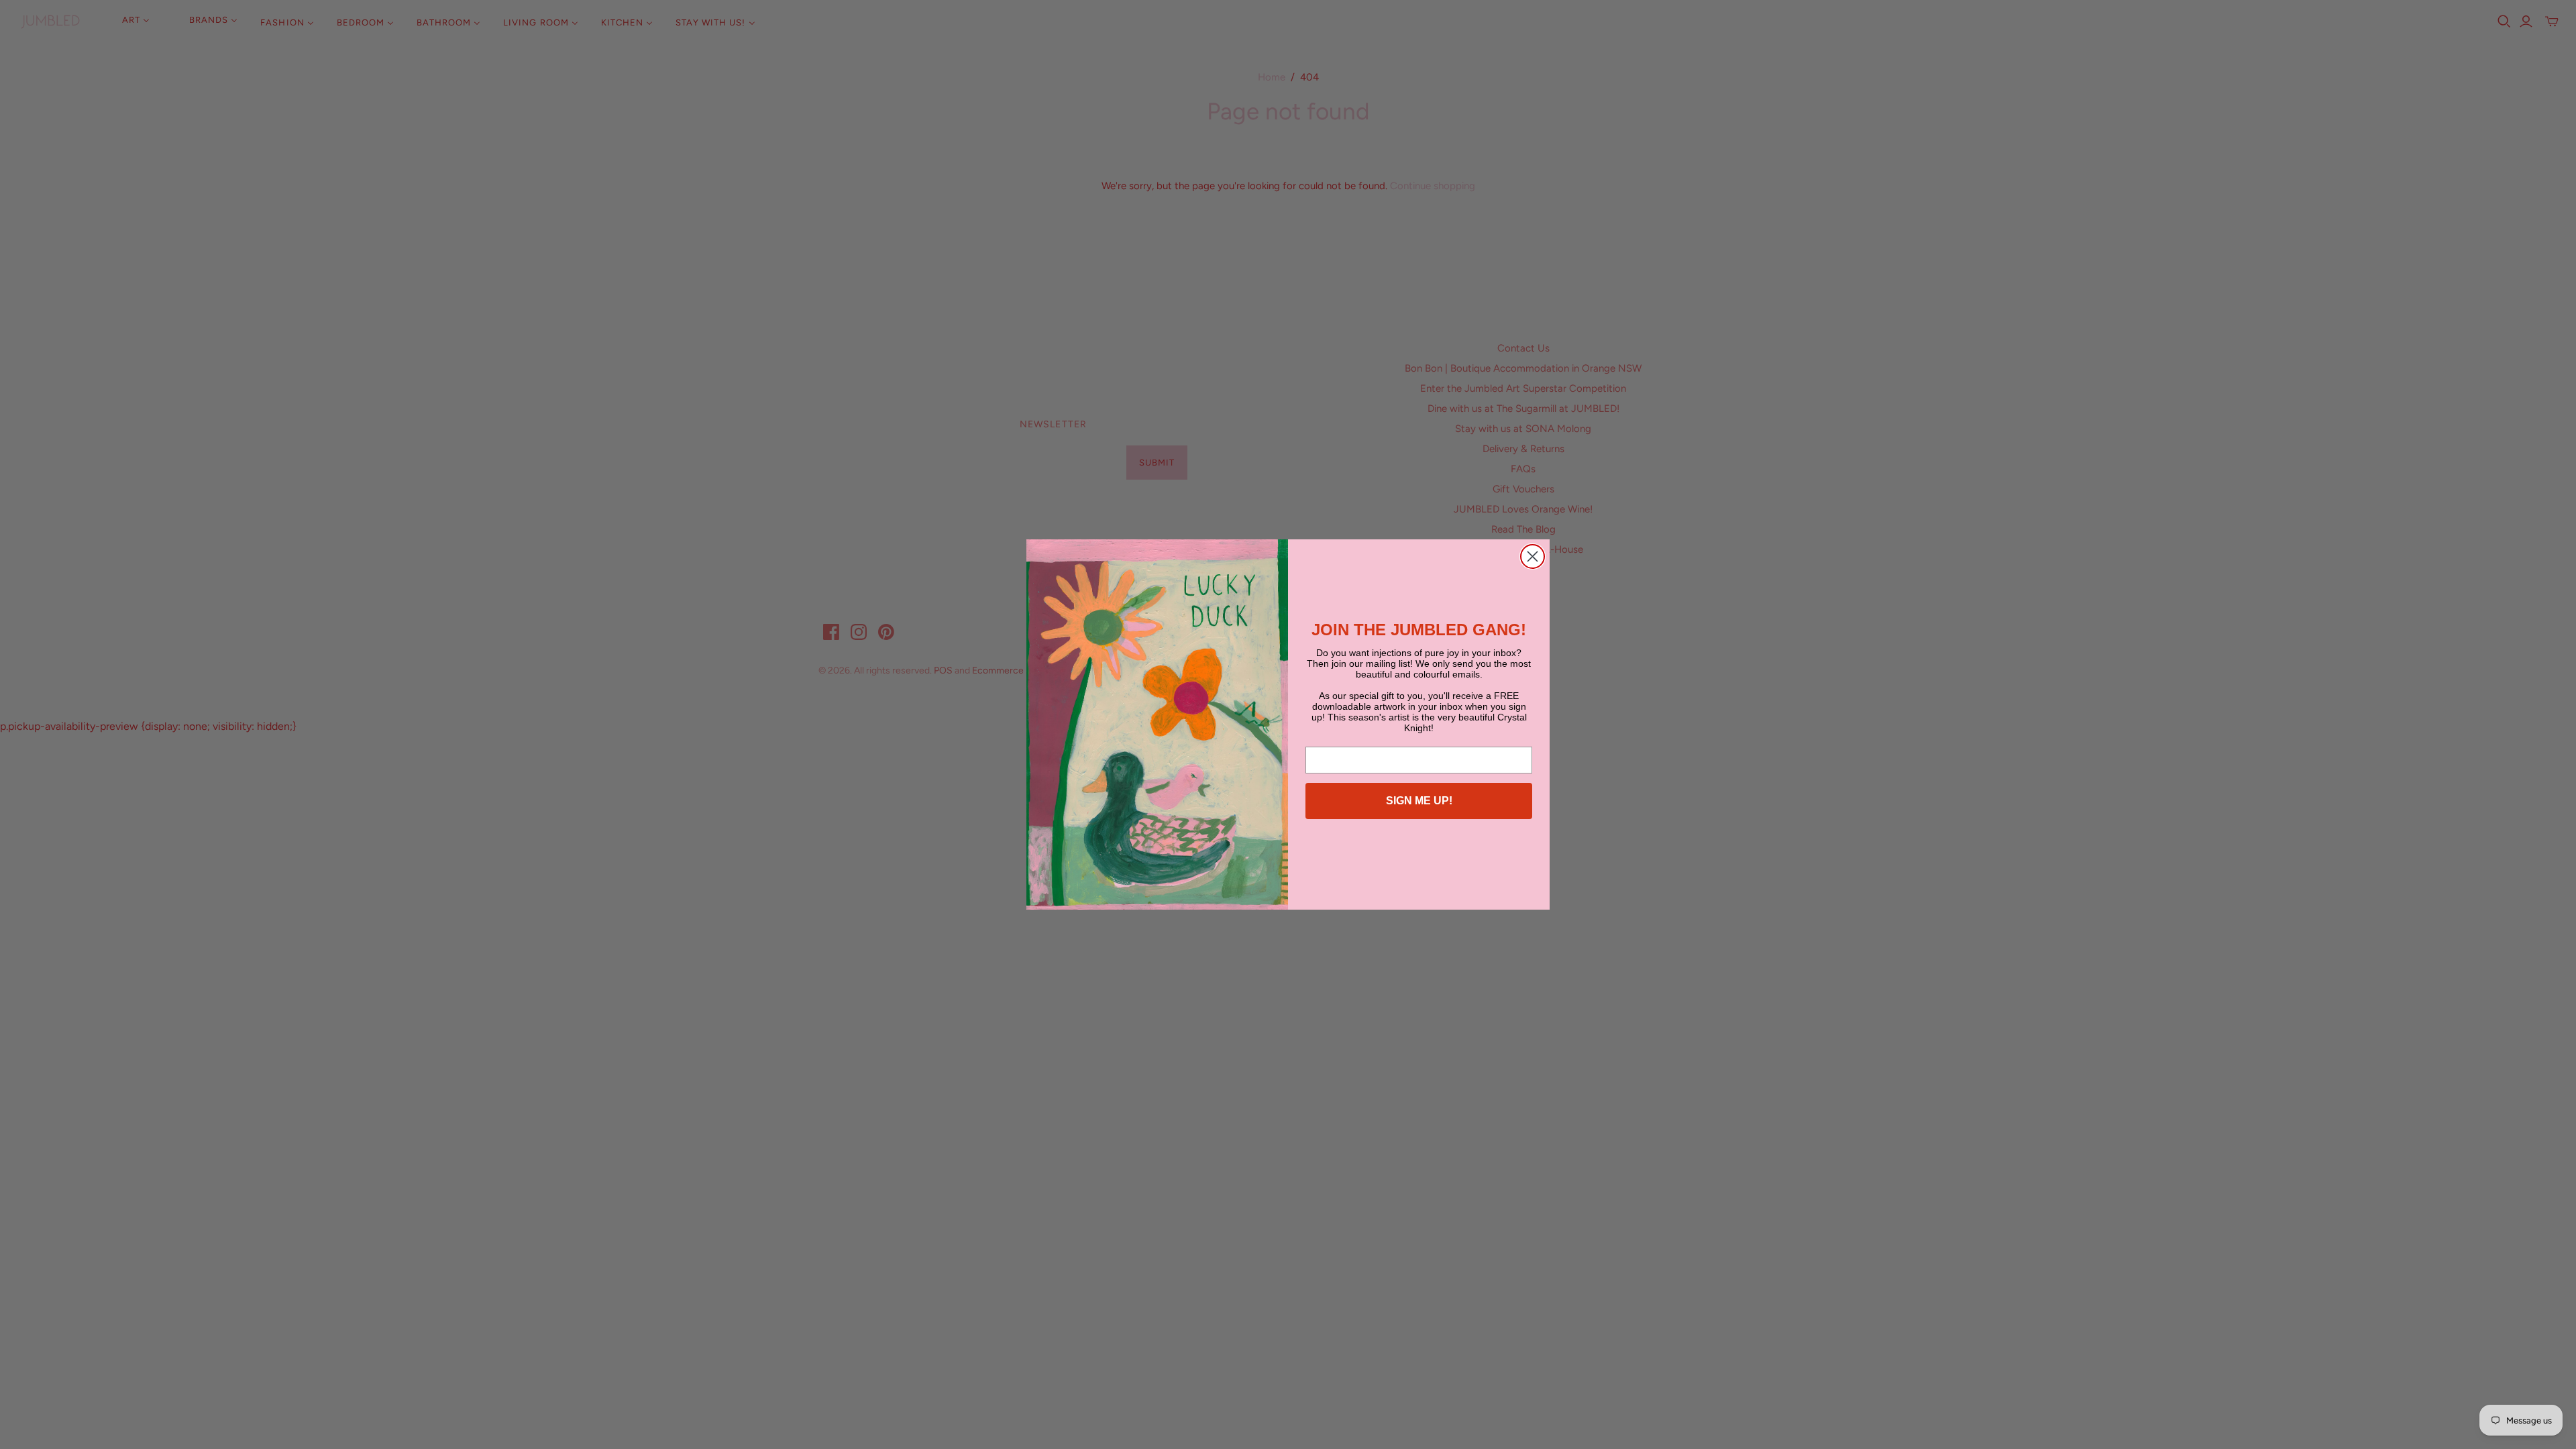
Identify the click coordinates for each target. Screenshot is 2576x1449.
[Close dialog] (1533, 556)
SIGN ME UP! (1419, 801)
